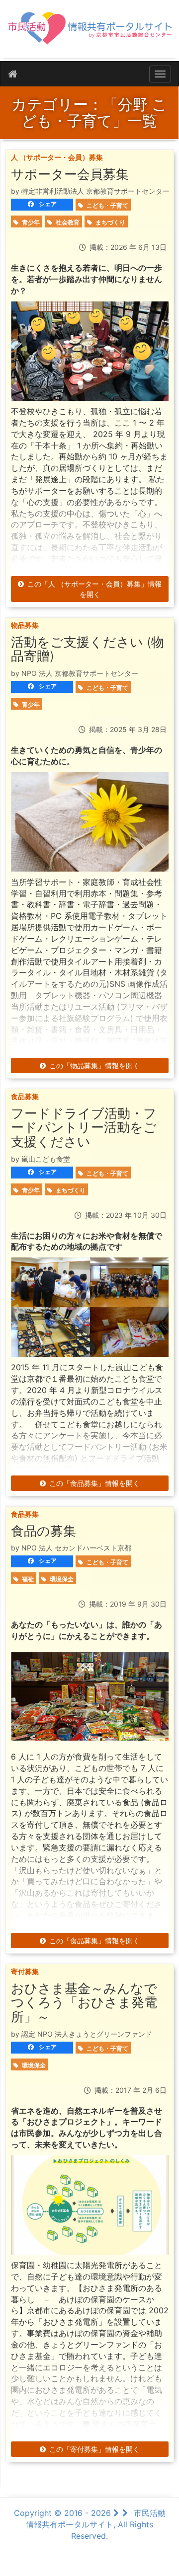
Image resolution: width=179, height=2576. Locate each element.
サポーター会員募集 (70, 174)
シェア (47, 204)
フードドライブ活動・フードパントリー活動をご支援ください (84, 1127)
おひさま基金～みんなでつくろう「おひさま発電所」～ (84, 2002)
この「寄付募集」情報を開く (94, 2449)
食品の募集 (44, 1531)
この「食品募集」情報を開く (94, 1483)
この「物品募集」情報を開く (94, 1066)
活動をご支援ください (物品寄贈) (88, 649)
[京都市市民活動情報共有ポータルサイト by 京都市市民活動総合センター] (89, 33)
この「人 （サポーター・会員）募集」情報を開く (94, 589)
